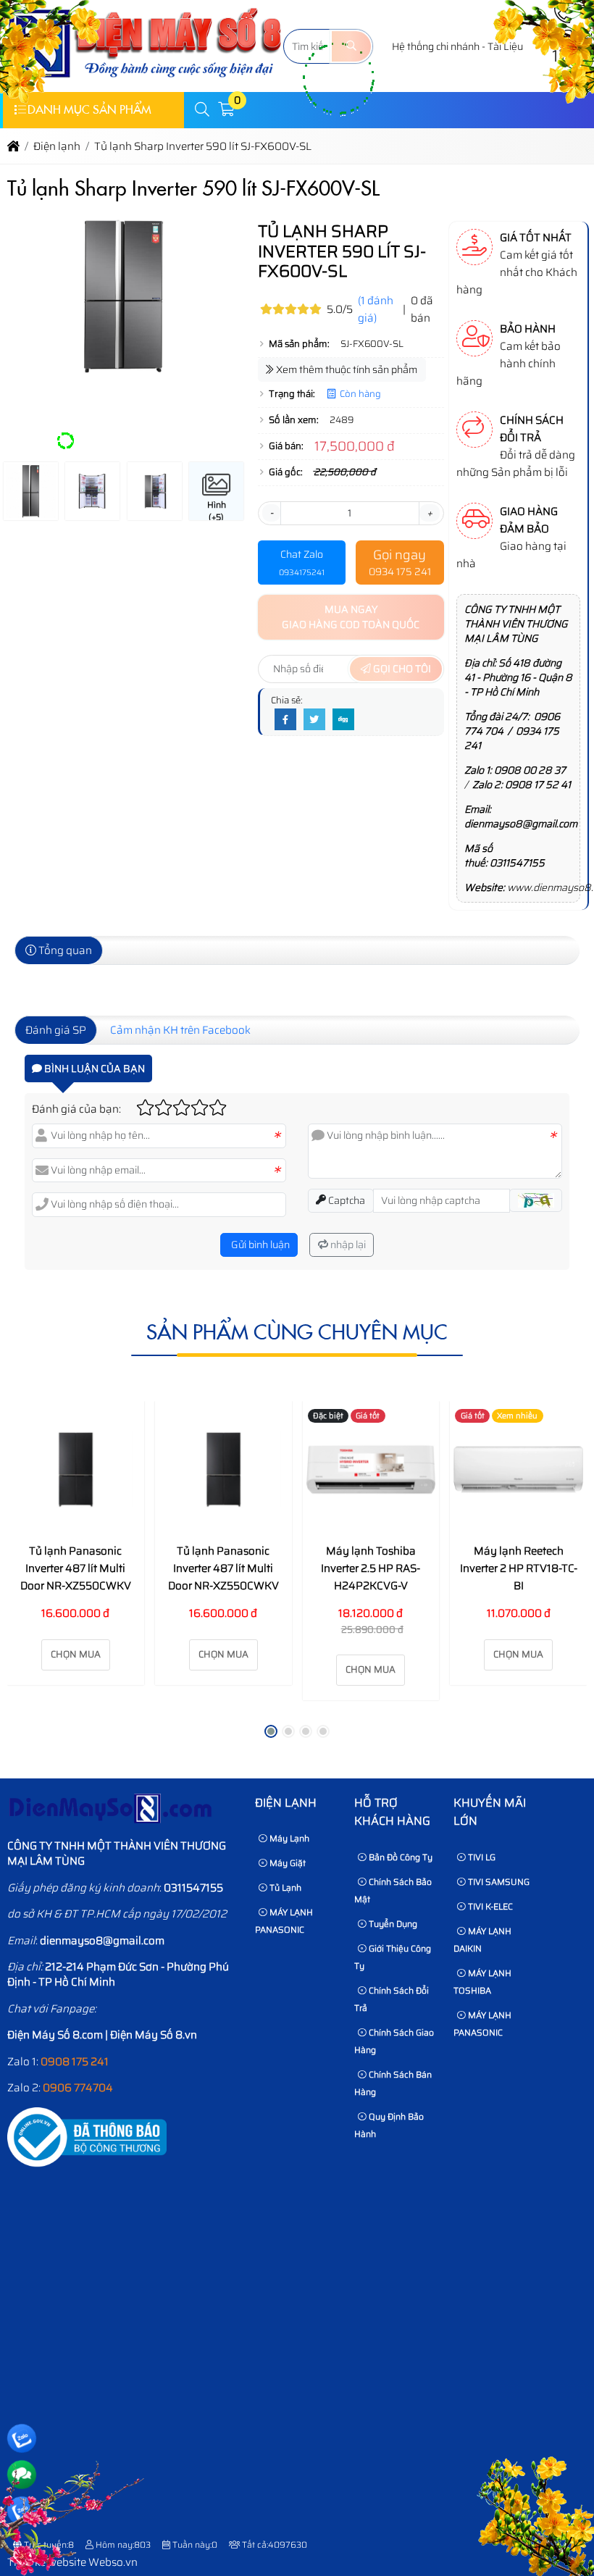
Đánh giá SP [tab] (56, 1030)
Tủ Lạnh (284, 1887)
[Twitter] (314, 720)
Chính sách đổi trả (392, 1999)
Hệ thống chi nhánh (436, 46)
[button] (203, 110)
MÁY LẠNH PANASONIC (284, 1921)
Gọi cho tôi (401, 669)
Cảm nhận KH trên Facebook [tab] (180, 1030)
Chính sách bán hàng (393, 2083)
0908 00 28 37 (530, 770)
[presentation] (29, 341)
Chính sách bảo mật (393, 1890)
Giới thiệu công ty (393, 1957)
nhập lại (347, 1245)
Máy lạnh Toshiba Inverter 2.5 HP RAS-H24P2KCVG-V (371, 1568)
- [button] (271, 513)
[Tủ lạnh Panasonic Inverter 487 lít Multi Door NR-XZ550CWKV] (76, 1469)
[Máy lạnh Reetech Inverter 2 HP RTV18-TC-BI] (518, 1469)
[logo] (146, 83)
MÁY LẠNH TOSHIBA (482, 1982)
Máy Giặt (286, 1863)
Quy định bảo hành (389, 2125)
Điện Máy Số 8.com (55, 2035)
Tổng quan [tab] (64, 950)
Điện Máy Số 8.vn (154, 2035)
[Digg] (343, 720)
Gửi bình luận (259, 1245)
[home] (13, 146)
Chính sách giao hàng (394, 2041)
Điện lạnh (286, 1803)
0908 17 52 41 (538, 785)
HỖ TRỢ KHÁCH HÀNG (392, 1812)
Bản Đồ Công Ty (400, 1857)
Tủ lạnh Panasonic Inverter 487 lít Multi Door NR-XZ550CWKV (76, 1568)
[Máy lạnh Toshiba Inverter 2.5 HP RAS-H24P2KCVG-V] (371, 1469)
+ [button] (430, 513)
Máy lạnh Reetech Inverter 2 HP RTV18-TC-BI (519, 1568)
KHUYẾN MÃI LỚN (490, 1812)
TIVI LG (481, 1857)
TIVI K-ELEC (489, 1906)
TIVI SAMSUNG (498, 1882)
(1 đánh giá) (376, 309)
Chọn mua (76, 1654)
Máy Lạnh (288, 1838)
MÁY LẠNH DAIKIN (482, 1940)
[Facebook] (285, 720)
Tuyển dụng (392, 1924)
